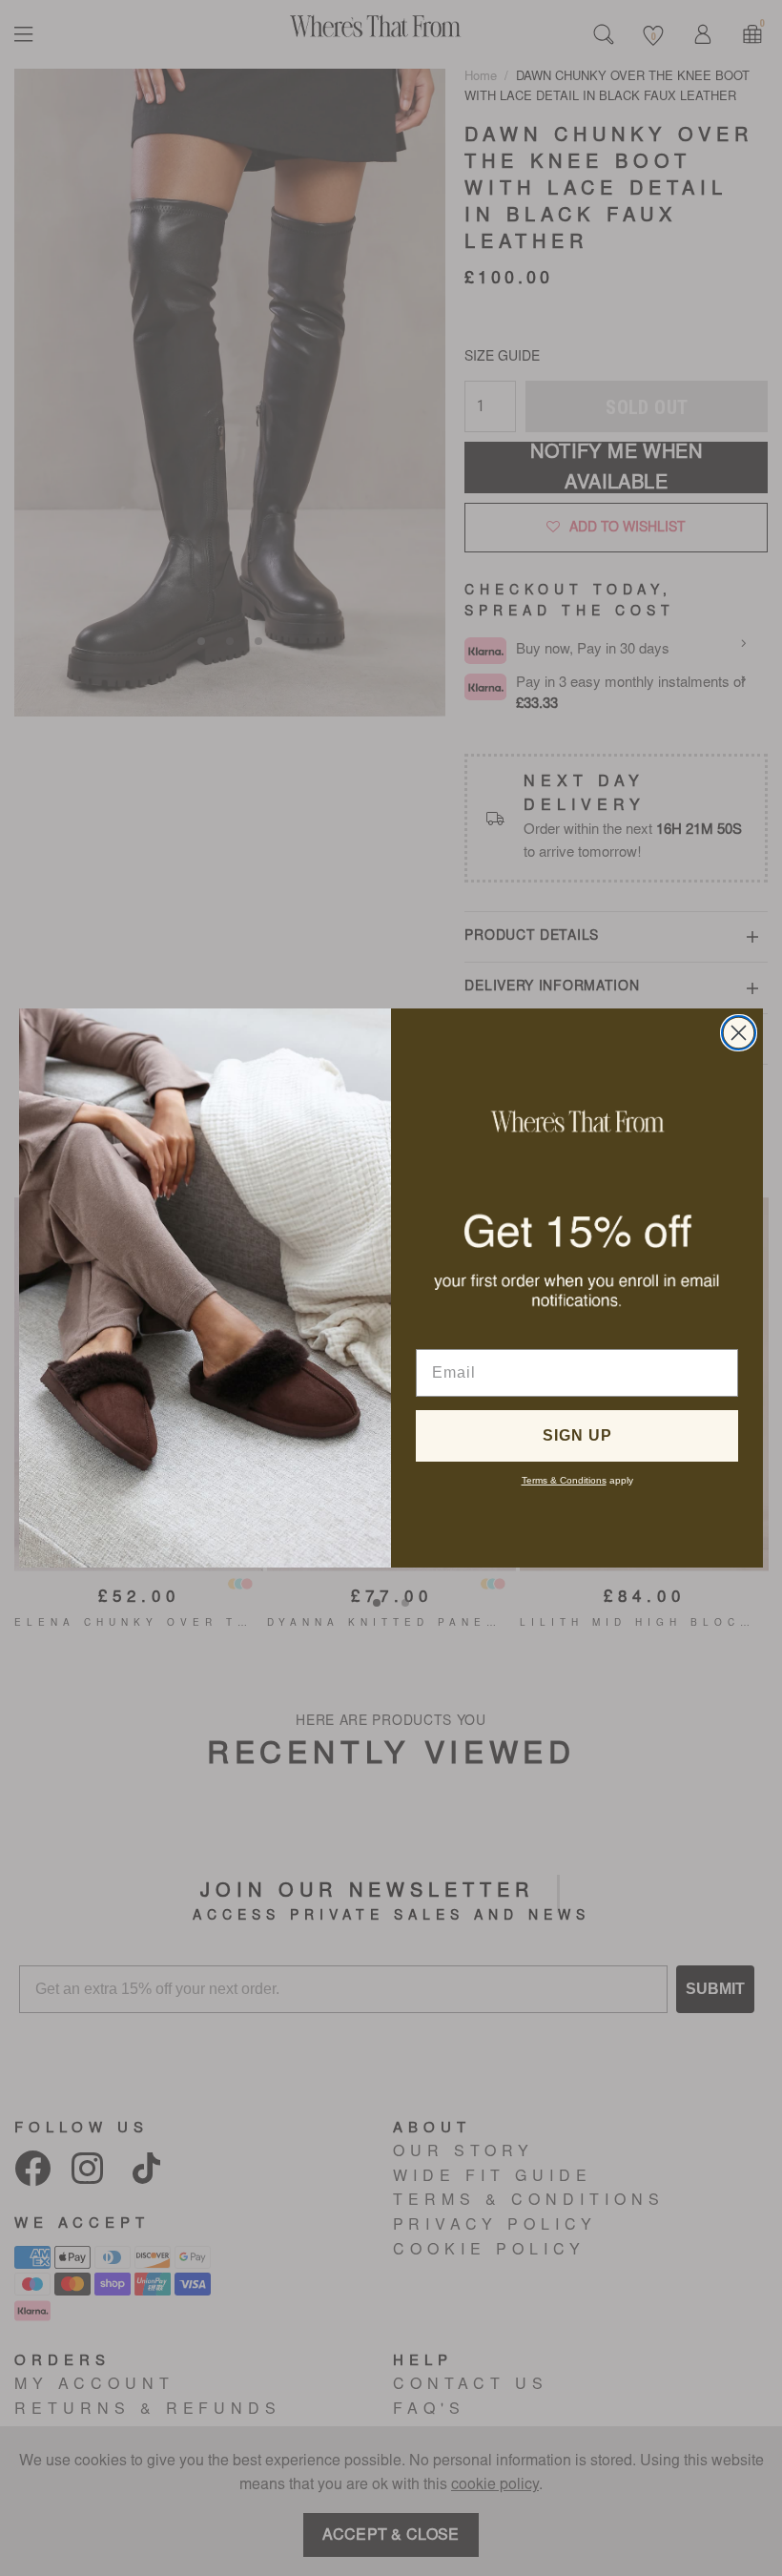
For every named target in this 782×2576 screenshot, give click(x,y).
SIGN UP (577, 1435)
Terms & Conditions (564, 1480)
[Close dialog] (739, 1033)
